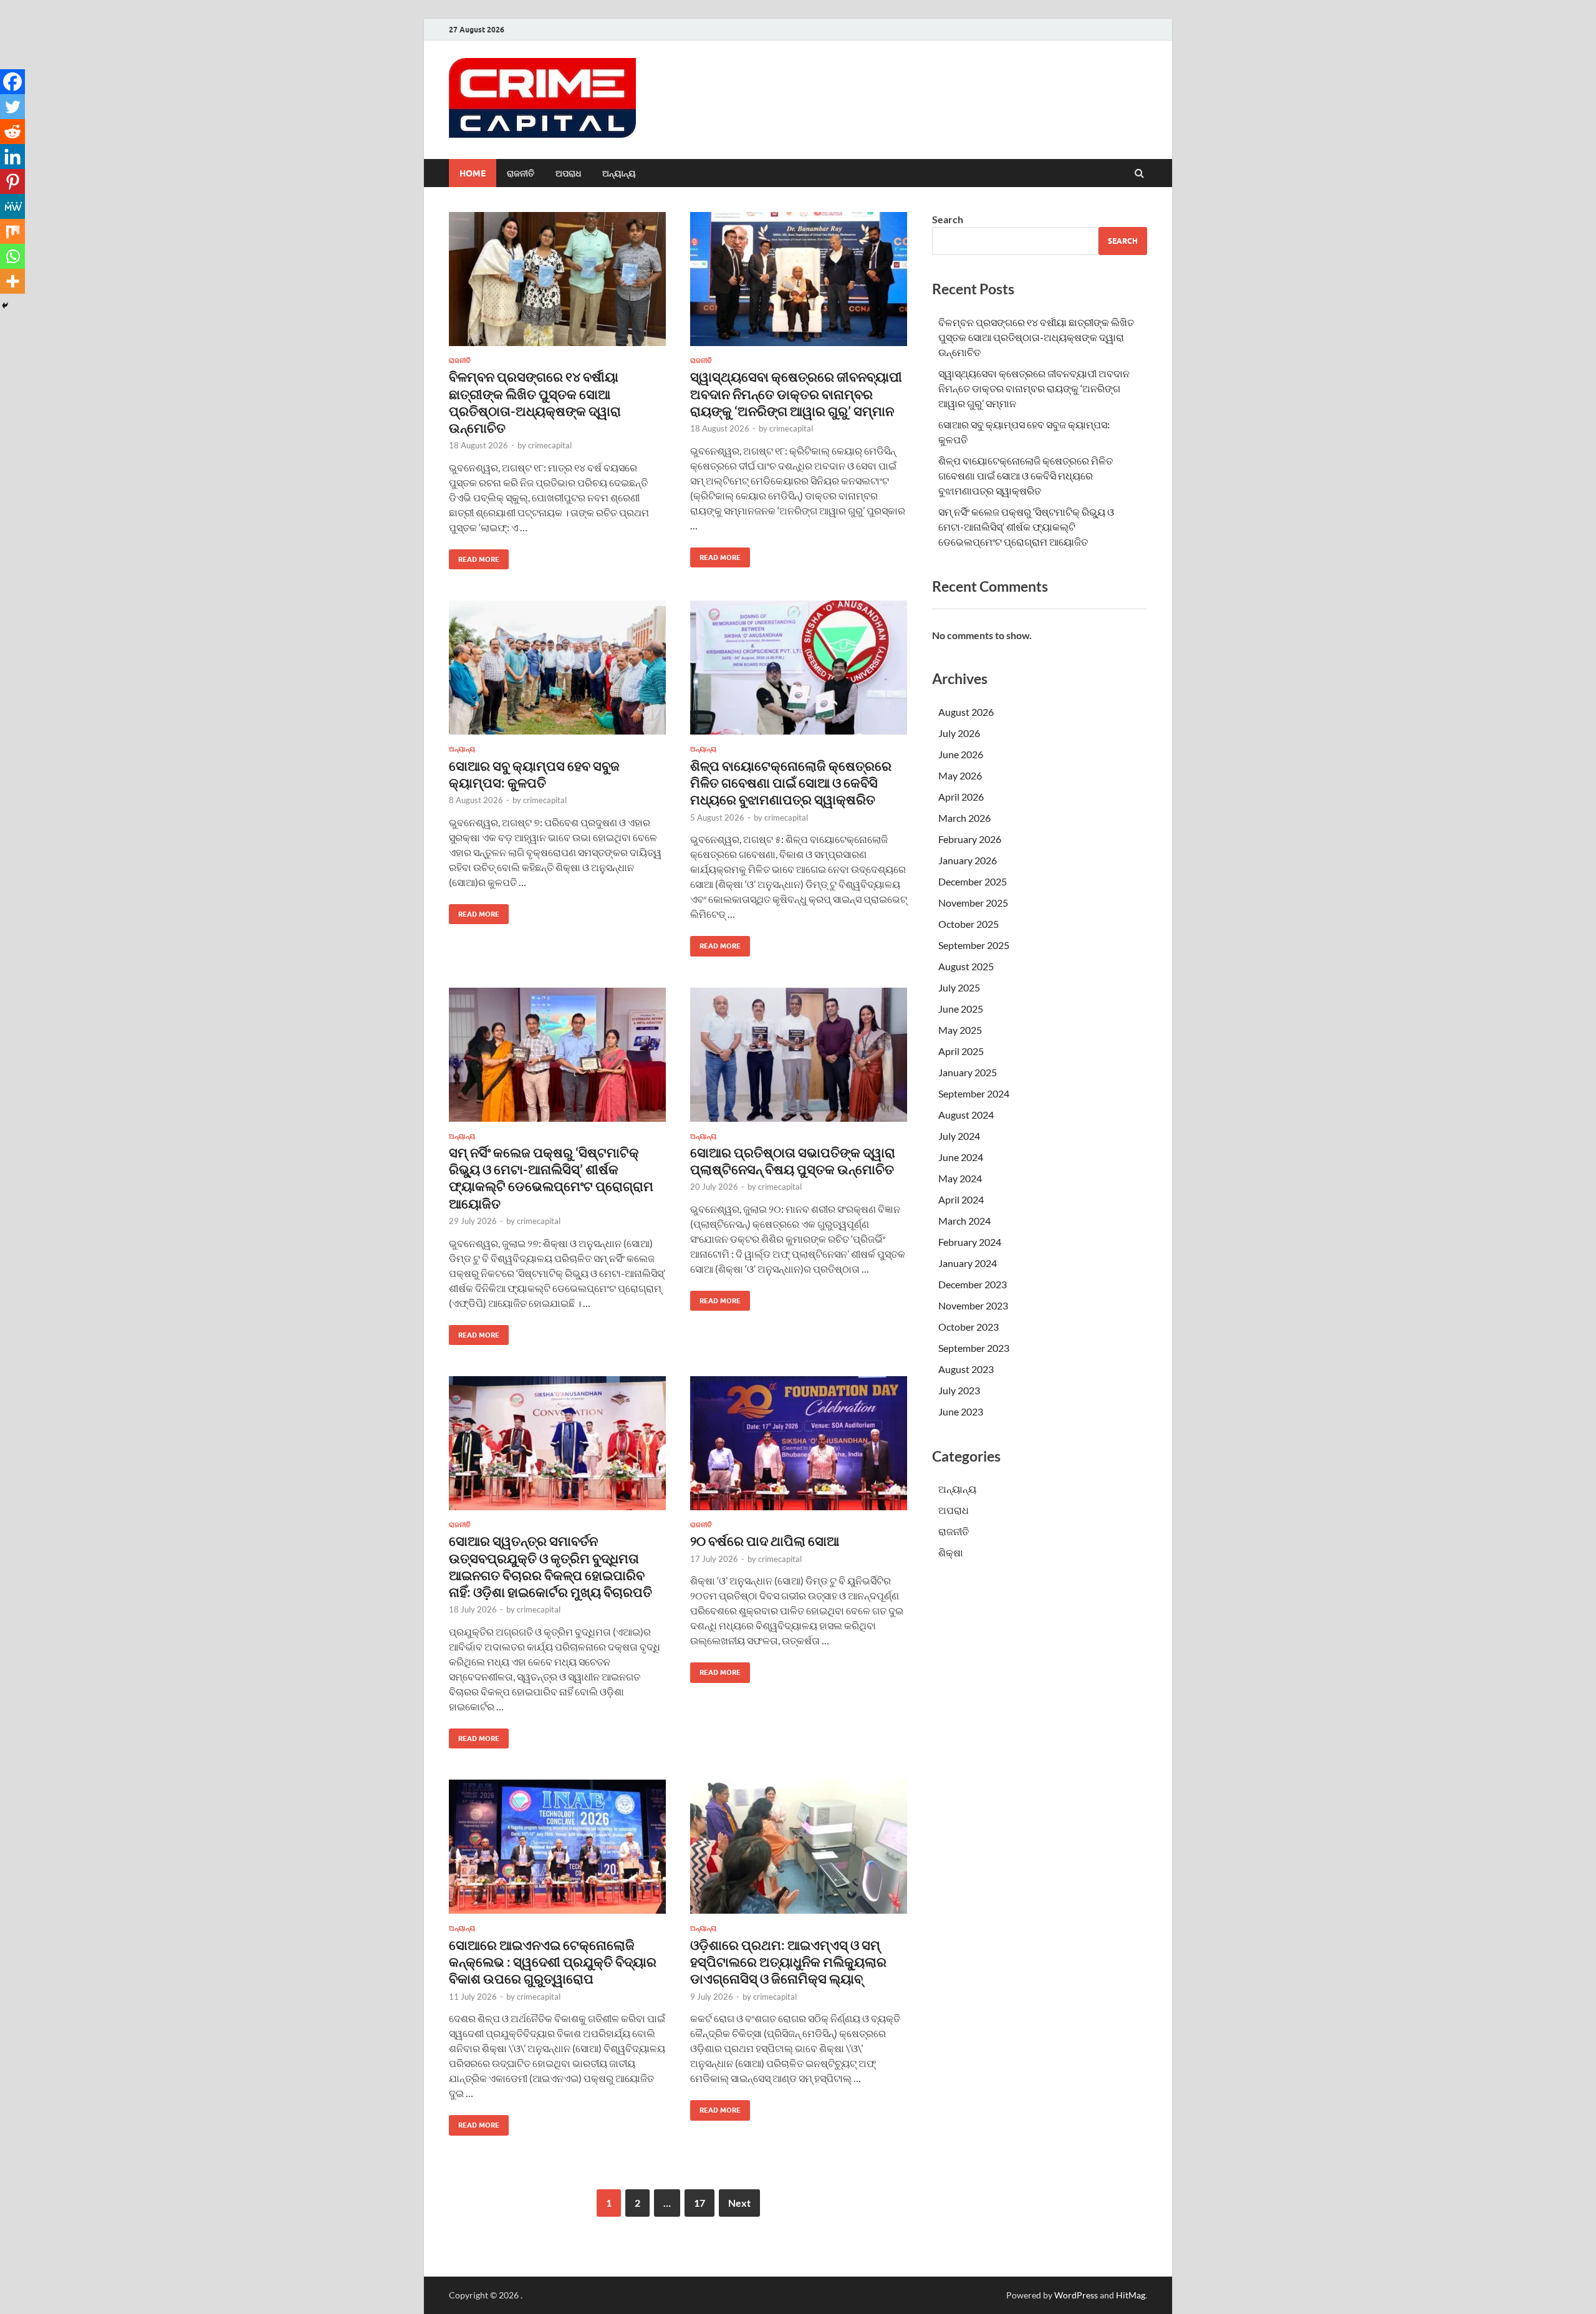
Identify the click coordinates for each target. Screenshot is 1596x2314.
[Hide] (5, 306)
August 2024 (966, 1115)
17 (699, 2203)
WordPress (1076, 2295)
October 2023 (969, 1327)
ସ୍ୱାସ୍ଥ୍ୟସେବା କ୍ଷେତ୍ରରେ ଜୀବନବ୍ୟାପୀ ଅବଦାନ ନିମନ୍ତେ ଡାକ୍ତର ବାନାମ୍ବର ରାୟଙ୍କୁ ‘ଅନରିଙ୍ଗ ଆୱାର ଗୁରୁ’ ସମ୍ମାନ (796, 393)
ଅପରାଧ (568, 173)
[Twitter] (12, 107)
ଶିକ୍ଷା (951, 1552)
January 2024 (968, 1263)
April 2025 (961, 1051)
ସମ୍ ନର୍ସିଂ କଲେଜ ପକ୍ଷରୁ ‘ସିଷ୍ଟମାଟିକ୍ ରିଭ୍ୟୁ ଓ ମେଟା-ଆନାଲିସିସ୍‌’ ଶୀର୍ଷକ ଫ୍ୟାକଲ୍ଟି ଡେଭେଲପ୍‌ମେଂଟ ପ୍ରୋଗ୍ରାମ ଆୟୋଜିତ (1026, 527)
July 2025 (959, 987)
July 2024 (959, 1136)
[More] (12, 281)
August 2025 (966, 966)
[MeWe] (12, 206)
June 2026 (961, 754)
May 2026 (960, 775)
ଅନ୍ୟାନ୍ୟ (619, 173)
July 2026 (959, 733)
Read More (474, 557)
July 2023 (959, 1390)
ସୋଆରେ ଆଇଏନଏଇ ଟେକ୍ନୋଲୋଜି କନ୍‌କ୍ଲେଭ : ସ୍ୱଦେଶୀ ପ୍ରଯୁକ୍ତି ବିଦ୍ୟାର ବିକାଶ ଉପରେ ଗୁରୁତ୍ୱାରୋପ (553, 1962)
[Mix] (12, 231)
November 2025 (973, 903)
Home (473, 173)
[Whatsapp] (12, 256)
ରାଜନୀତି (521, 173)
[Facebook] (12, 82)
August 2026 (966, 712)
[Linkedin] (12, 157)
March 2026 (964, 818)
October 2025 (969, 924)
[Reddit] (12, 132)
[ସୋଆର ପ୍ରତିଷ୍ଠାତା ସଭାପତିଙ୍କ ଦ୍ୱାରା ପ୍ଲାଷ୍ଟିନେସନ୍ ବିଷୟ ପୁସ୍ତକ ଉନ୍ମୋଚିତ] (799, 1060)
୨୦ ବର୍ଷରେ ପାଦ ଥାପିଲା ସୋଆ (765, 1540)
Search (948, 219)
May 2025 (960, 1030)
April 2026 (961, 797)
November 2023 (973, 1305)
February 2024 (970, 1242)
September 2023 (974, 1348)
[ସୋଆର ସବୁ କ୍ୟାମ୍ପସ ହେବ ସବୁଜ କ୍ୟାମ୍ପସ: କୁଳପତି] (557, 673)
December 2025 (973, 881)
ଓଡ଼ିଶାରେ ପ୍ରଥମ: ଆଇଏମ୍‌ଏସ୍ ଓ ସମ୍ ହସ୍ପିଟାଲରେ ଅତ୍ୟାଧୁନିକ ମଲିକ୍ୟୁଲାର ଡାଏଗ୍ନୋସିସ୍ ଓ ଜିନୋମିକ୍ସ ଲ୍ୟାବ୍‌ (788, 1962)
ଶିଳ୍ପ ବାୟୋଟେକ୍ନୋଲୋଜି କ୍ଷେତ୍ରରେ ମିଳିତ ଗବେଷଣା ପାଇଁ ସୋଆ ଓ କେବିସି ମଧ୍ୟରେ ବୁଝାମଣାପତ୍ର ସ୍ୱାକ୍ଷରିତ (791, 783)
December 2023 (973, 1284)
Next (739, 2203)
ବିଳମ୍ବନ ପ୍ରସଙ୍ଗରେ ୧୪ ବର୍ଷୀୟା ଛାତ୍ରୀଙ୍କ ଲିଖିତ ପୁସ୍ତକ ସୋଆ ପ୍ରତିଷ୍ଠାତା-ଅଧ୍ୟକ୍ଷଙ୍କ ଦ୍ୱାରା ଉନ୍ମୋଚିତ (1036, 337)
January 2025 (968, 1072)
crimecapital (550, 445)
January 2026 (968, 860)
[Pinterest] (12, 181)
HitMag (1131, 2295)
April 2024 (961, 1199)
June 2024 (961, 1157)
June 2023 (961, 1411)
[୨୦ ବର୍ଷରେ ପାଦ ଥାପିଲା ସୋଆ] (799, 1448)
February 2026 (970, 839)
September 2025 (974, 945)
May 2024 (960, 1178)
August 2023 (966, 1369)
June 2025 (961, 1009)
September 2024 (974, 1093)
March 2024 (964, 1221)
